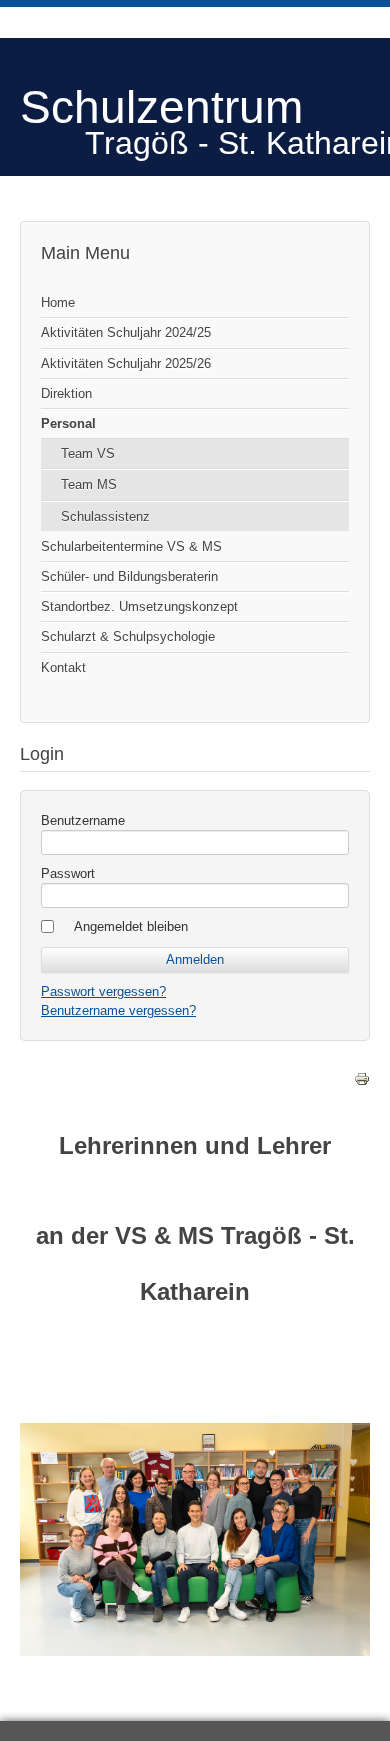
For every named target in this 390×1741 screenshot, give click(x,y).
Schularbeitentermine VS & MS (131, 546)
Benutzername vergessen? (118, 1010)
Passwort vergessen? (103, 991)
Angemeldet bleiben (131, 926)
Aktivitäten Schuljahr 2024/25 (126, 332)
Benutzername (83, 820)
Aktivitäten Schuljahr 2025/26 (126, 363)
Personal (68, 423)
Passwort (68, 873)
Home (58, 302)
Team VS (88, 453)
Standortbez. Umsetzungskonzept (139, 606)
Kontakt (63, 667)
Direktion (66, 393)
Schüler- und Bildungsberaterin (129, 576)
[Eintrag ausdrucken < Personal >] (362, 1082)
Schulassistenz (105, 516)
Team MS (89, 484)
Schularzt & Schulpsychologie (128, 636)
